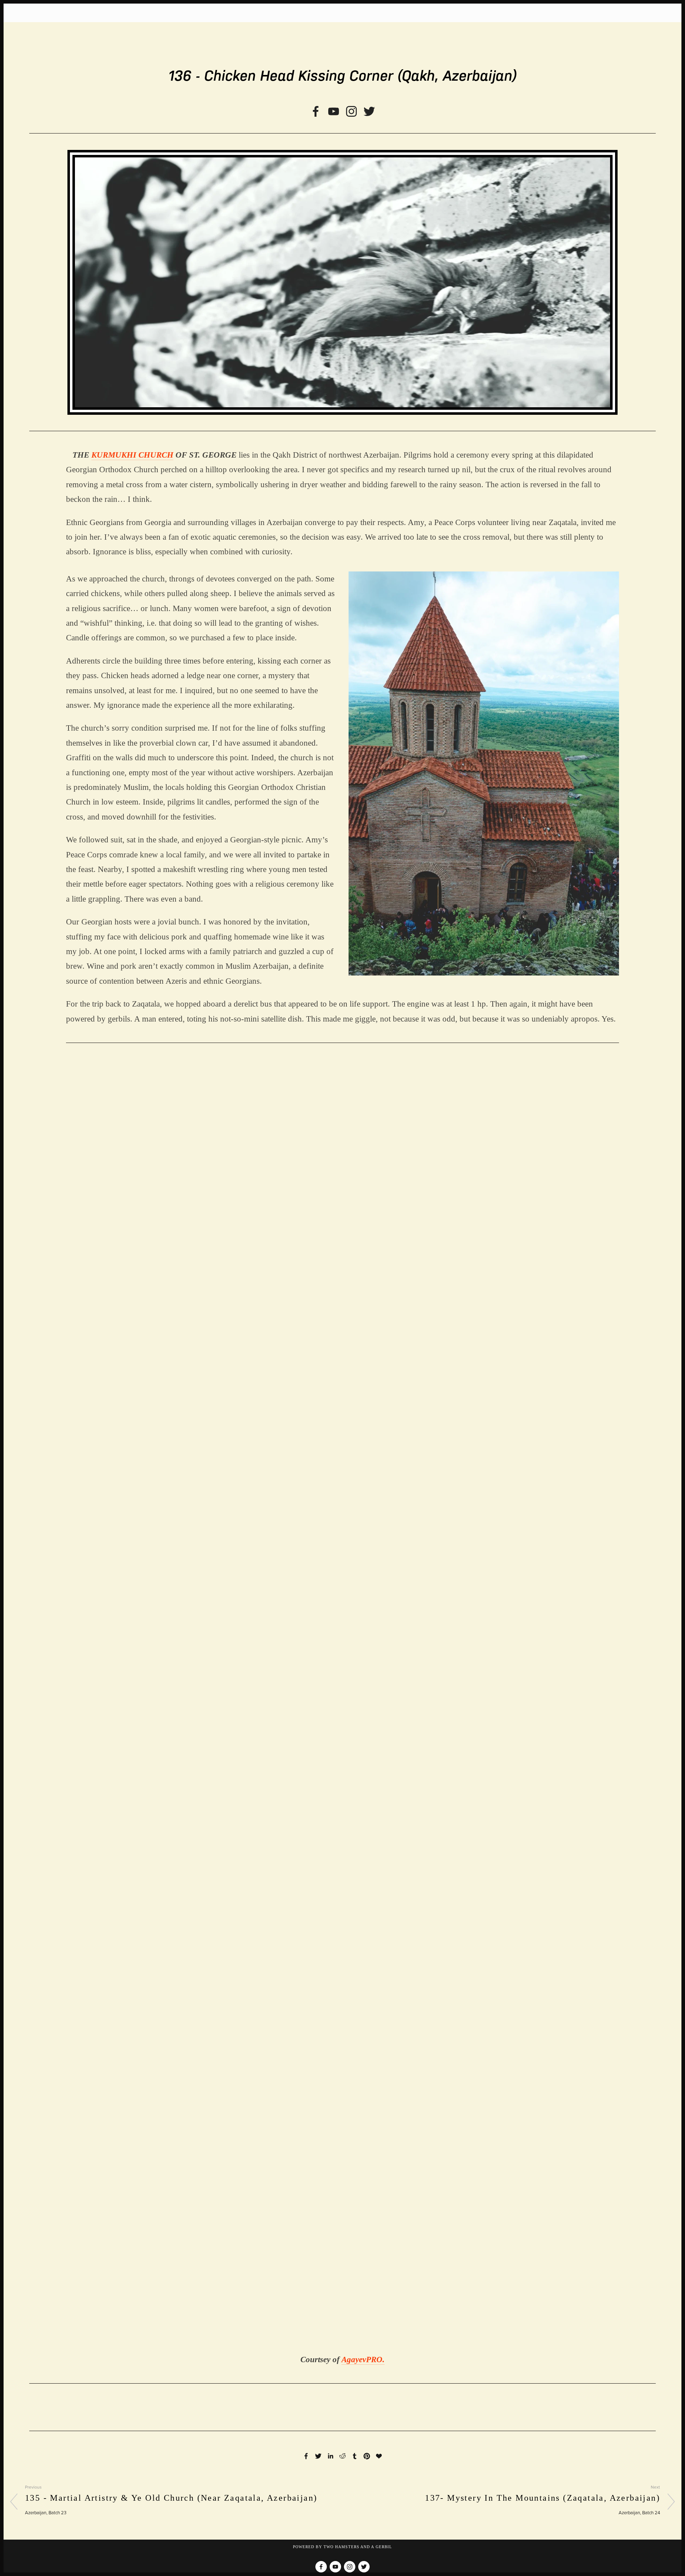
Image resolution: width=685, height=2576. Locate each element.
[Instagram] (351, 111)
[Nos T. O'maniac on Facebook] (316, 111)
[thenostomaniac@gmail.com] (334, 111)
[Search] (70, 13)
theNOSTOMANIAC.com (343, 39)
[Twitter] (369, 111)
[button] (135, 1141)
